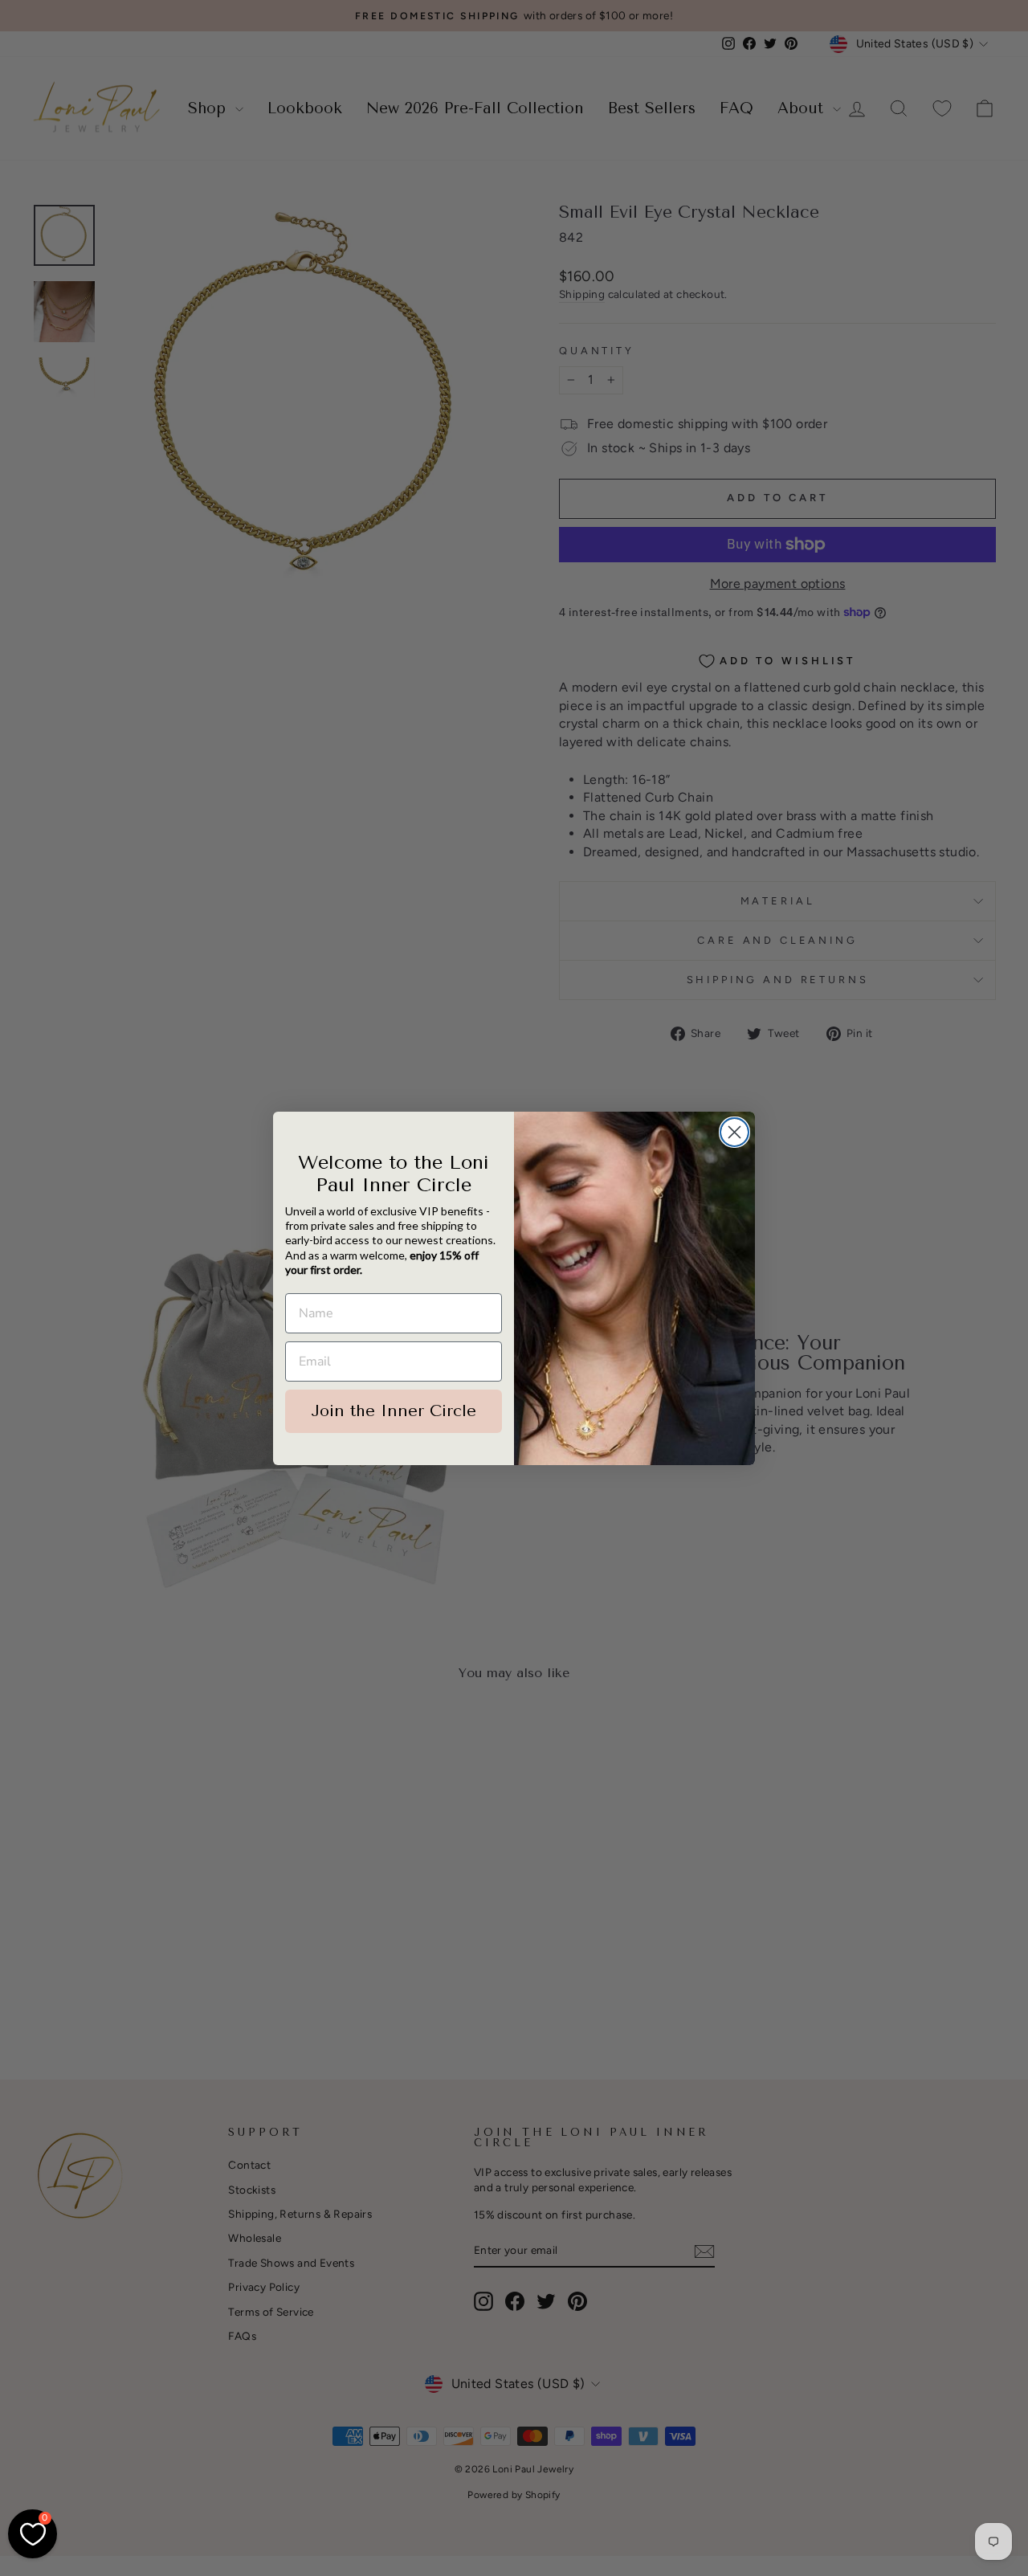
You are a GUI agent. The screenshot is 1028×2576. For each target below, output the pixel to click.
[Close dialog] (734, 1132)
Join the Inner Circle (394, 1411)
